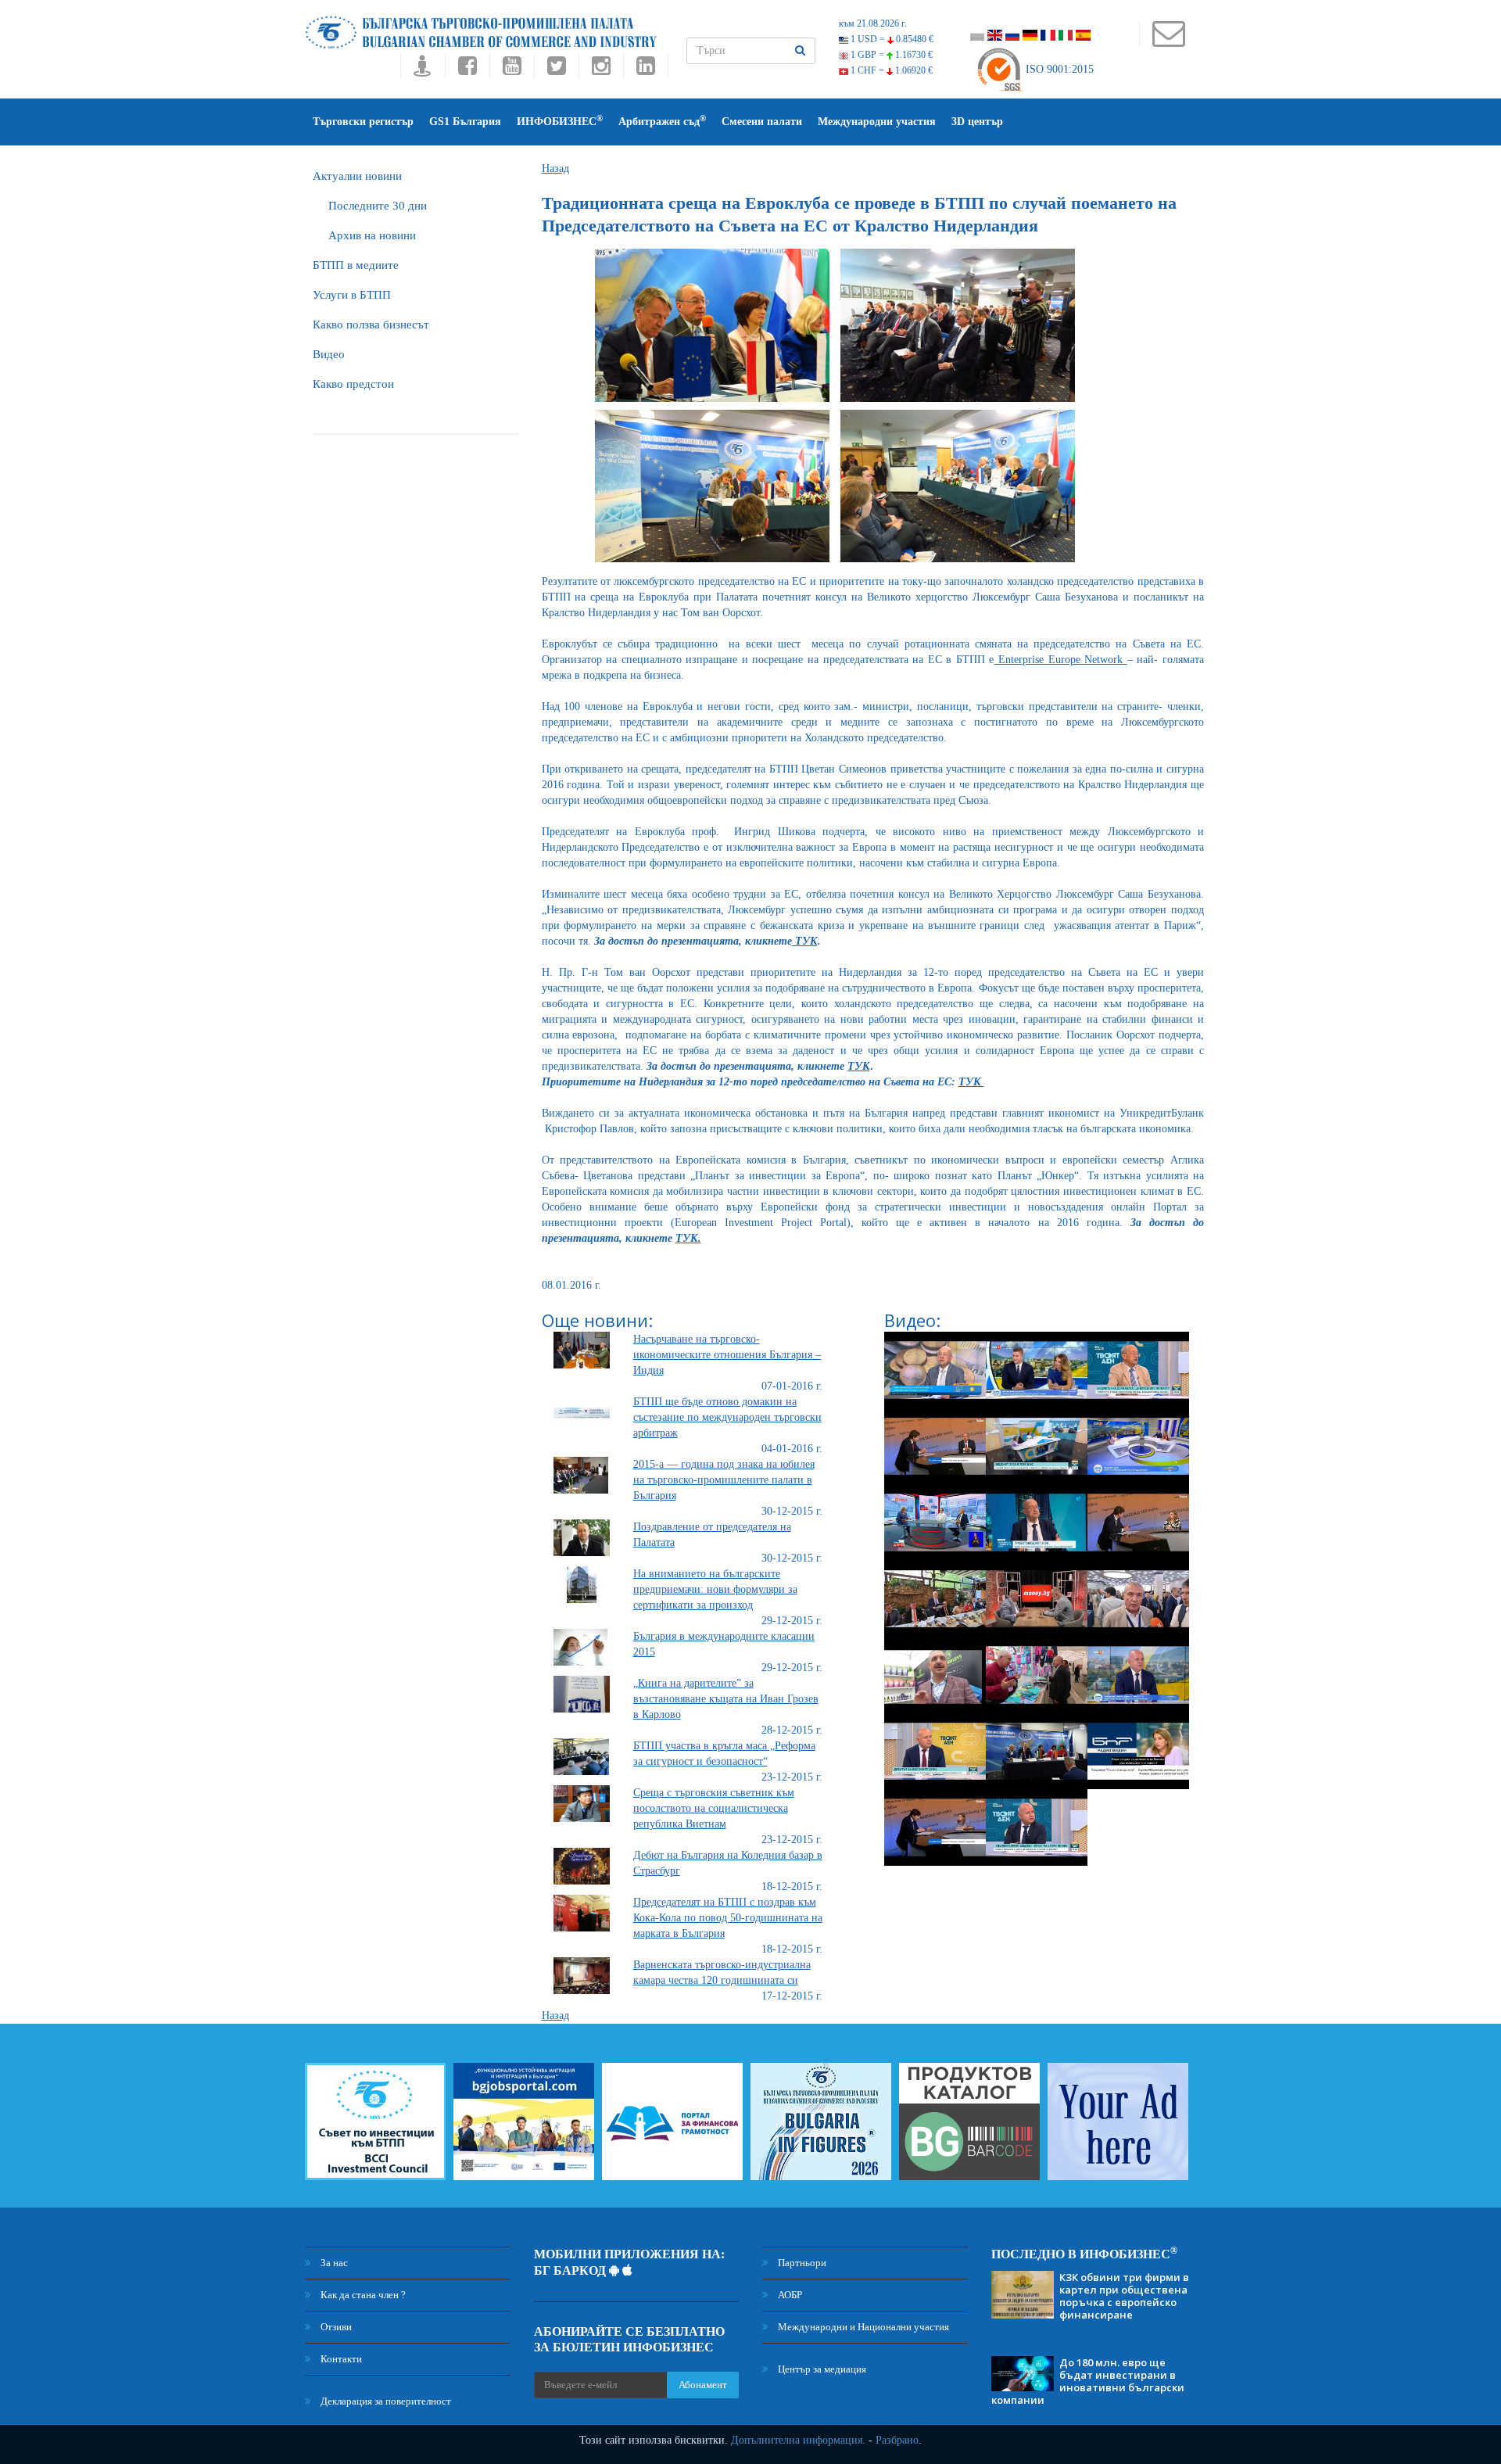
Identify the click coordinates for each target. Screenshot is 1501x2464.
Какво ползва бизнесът (371, 325)
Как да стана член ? (362, 2295)
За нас (333, 2263)
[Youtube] (512, 70)
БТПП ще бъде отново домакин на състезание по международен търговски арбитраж (727, 1417)
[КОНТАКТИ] (1168, 41)
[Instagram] (601, 70)
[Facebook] (467, 70)
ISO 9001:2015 (1058, 69)
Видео (329, 354)
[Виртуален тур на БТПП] (423, 70)
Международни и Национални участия (862, 2327)
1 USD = (891, 39)
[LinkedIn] (646, 70)
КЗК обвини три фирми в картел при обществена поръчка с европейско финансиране (1124, 2296)
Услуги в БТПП (352, 295)
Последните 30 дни (378, 206)
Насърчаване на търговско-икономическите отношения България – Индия (727, 1355)
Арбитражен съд (662, 121)
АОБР (789, 2295)
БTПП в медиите (356, 265)
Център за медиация (821, 2369)
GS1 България (465, 122)
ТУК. (688, 1238)
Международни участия (877, 122)
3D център (977, 122)
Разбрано (897, 2440)
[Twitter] (556, 70)
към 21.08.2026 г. (873, 23)
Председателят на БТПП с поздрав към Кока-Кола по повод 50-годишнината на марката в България (728, 1918)
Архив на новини (372, 235)
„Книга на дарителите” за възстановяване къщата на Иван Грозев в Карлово (726, 1699)
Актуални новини (357, 176)
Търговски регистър (363, 122)
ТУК (805, 941)
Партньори (801, 2263)
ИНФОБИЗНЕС (560, 121)
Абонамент (703, 2385)
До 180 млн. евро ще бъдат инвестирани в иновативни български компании (1088, 2381)
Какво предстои (353, 384)
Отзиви (335, 2327)
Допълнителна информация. (798, 2440)
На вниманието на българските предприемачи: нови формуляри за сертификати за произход (715, 1589)
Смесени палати (762, 122)
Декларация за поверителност (385, 2401)
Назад (555, 169)
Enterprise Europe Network (1061, 660)
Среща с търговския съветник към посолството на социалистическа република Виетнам (714, 1808)
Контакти (340, 2359)
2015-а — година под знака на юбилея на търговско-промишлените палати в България (724, 1480)
